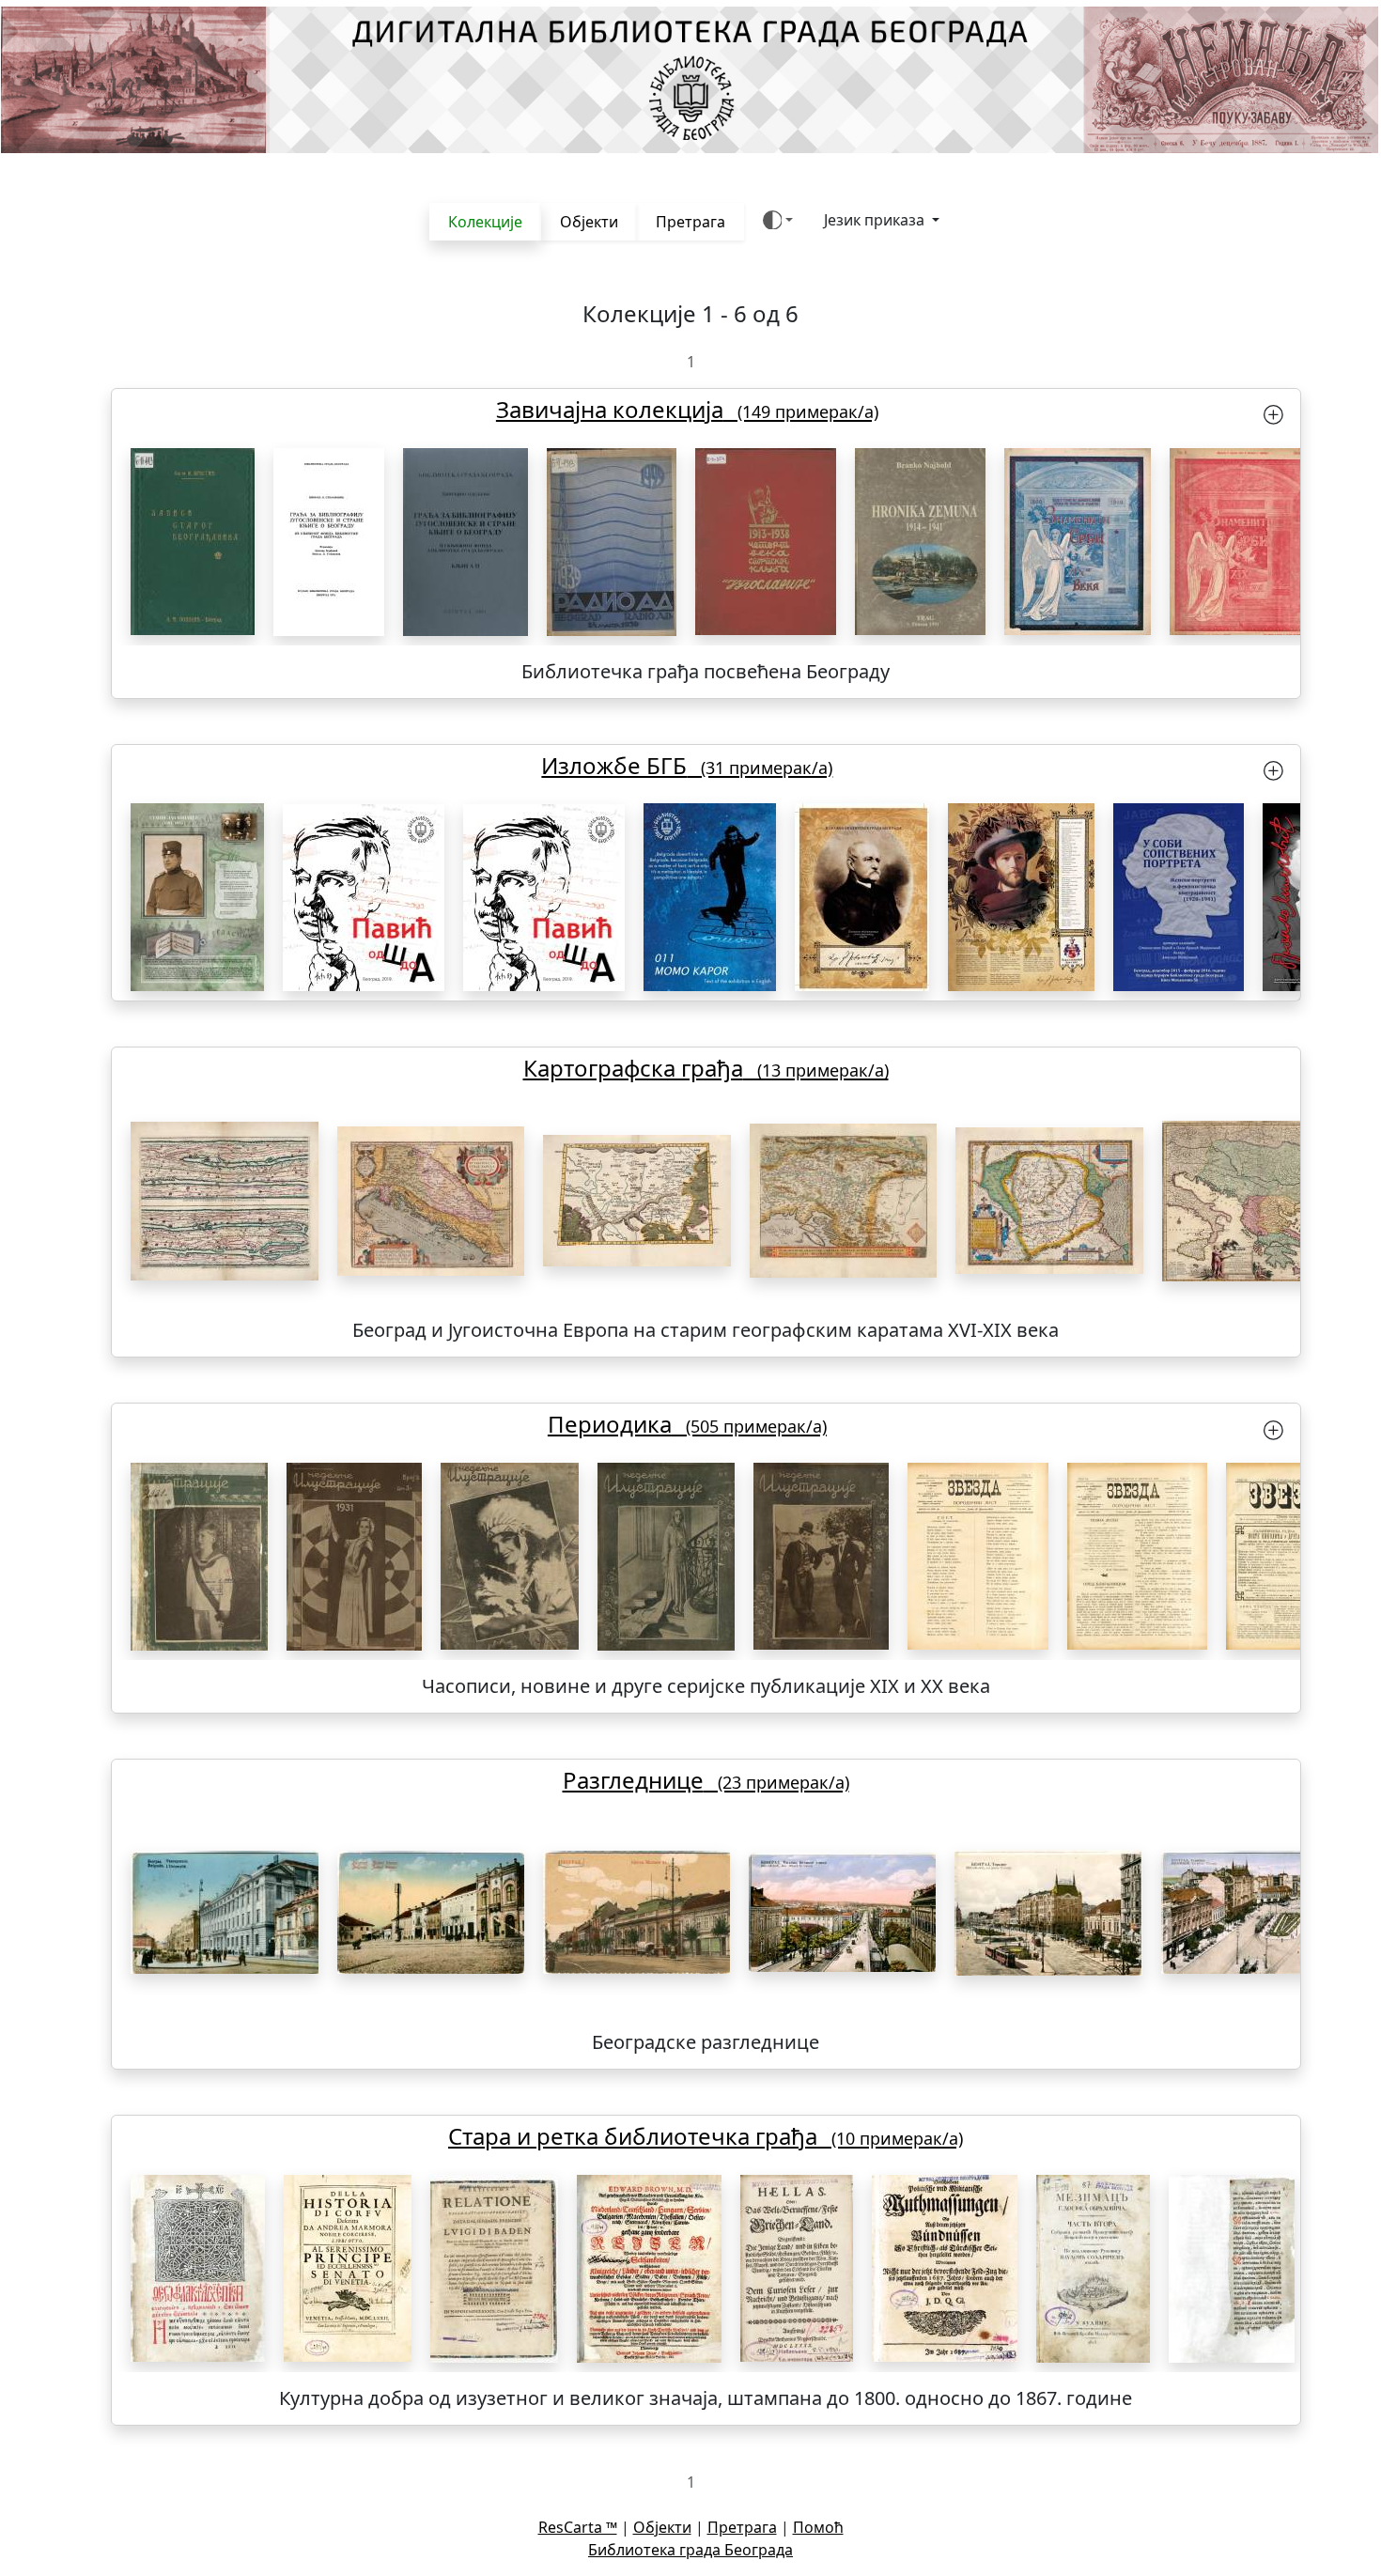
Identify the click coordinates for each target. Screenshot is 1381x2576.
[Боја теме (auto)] (778, 220)
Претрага (690, 222)
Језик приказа (876, 220)
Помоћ (818, 2527)
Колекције (485, 222)
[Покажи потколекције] (1273, 413)
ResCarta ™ (578, 2527)
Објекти (589, 222)
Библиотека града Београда (690, 2550)
